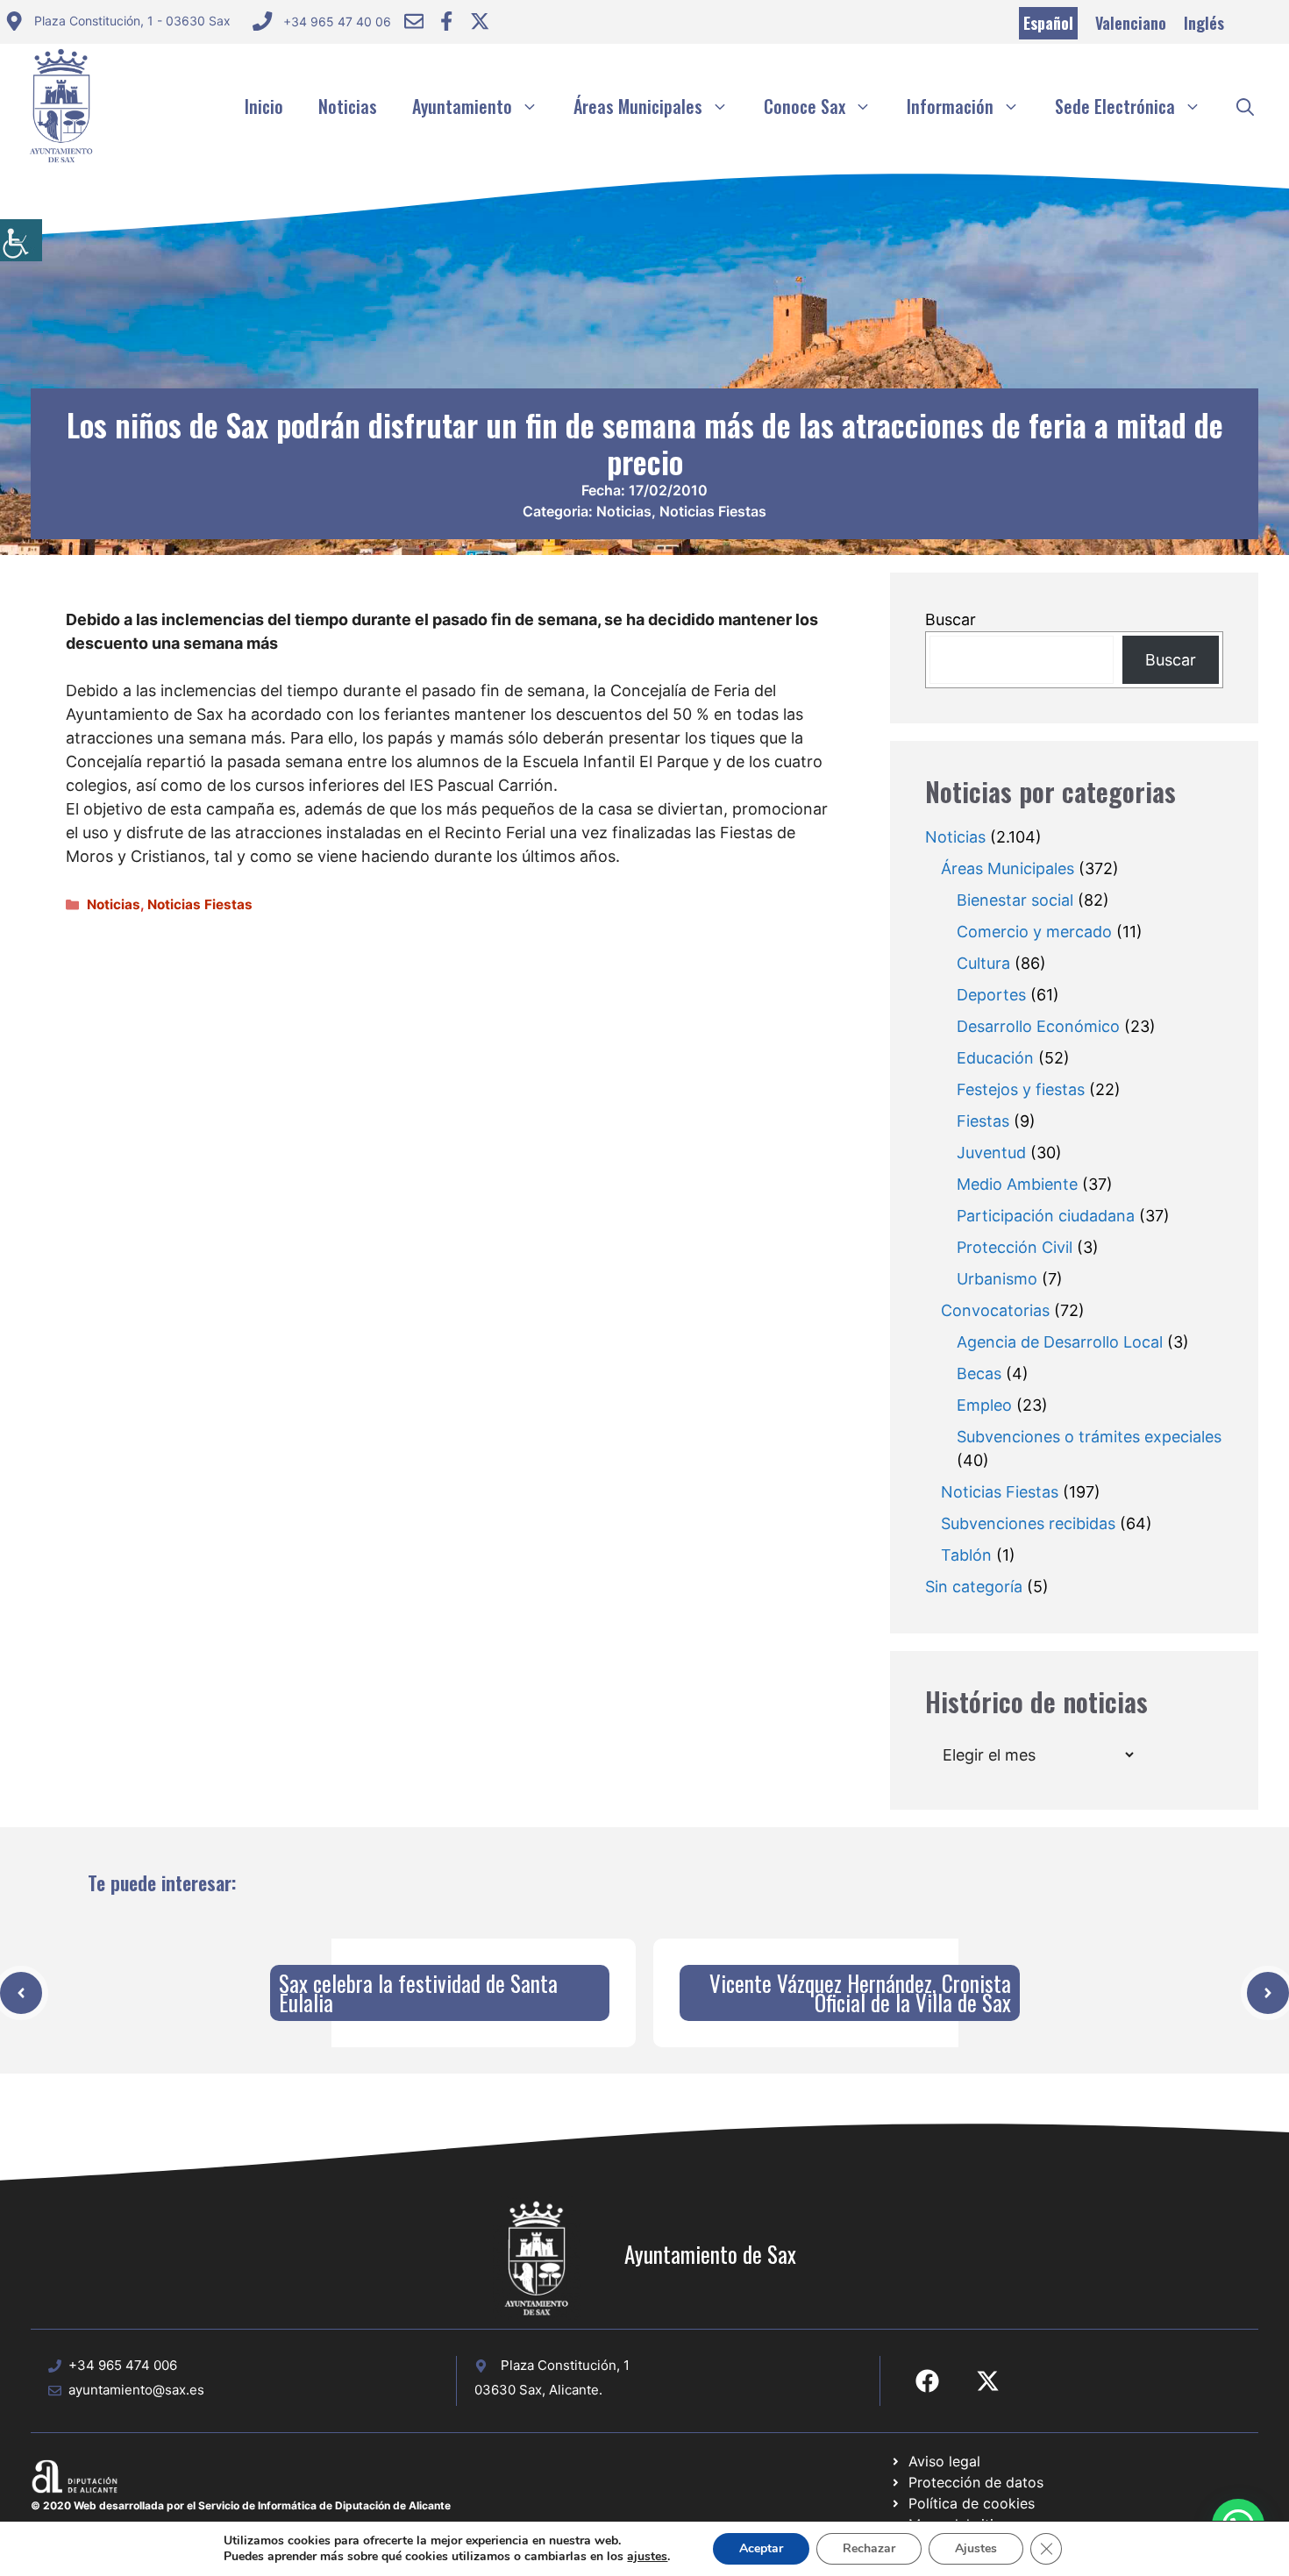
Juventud (991, 1153)
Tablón (966, 1555)
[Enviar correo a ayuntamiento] (414, 21)
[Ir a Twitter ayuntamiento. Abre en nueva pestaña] (480, 21)
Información (950, 106)
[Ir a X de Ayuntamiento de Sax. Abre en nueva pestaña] (988, 2381)
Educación (995, 1058)
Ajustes (976, 2548)
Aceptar (761, 2548)
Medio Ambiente (1017, 1184)
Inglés (1204, 23)
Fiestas (983, 1121)
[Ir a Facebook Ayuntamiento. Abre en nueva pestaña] (446, 21)
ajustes (647, 2557)
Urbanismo (997, 1279)
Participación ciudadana (1046, 1216)
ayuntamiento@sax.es (136, 2390)
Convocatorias (995, 1310)
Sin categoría (974, 1587)
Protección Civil (1015, 1247)
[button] (1245, 106)
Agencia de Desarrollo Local (1060, 1342)
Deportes (991, 995)
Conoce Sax (805, 106)
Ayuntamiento (462, 106)
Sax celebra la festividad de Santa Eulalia (418, 1992)
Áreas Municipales (638, 106)
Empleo (984, 1405)
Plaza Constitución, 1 (565, 2365)
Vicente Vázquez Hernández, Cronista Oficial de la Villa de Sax (860, 1992)
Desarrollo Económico (1038, 1026)
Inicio (264, 106)
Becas (979, 1373)
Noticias (348, 106)
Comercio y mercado (1034, 932)
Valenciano (1131, 23)
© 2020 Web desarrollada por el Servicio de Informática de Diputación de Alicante (241, 2505)
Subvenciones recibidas (1028, 1523)
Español (1048, 23)
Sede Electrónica (1115, 106)
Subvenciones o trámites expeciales (1089, 1437)
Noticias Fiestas (713, 511)
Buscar (951, 619)
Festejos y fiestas (1021, 1089)
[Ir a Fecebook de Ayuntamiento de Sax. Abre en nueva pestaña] (927, 2381)
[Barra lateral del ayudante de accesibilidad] (21, 240)
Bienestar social (1015, 900)
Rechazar (869, 2548)
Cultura (983, 963)
